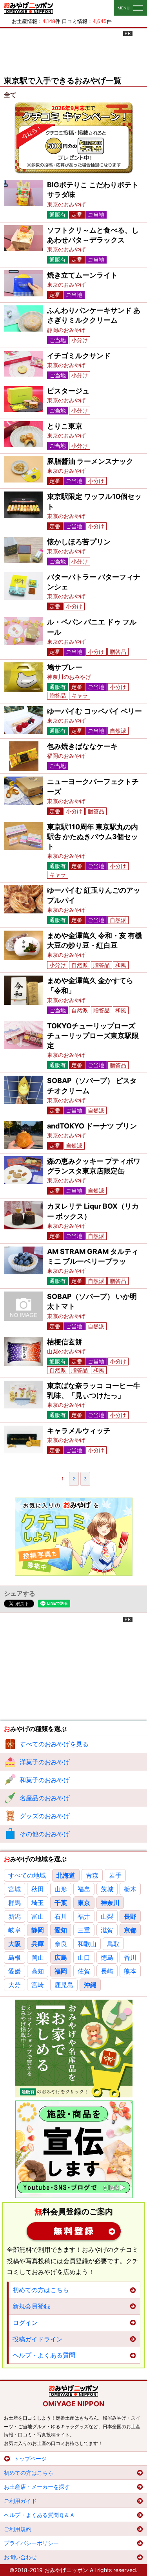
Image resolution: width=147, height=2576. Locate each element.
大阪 (15, 1944)
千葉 (61, 1903)
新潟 (15, 1916)
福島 (84, 1889)
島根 (15, 1957)
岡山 (38, 1957)
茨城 (107, 1889)
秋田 (38, 1889)
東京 (84, 1903)
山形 (61, 1889)
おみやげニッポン (28, 8)
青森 (92, 1875)
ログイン (25, 2323)
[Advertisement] (74, 50)
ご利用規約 (18, 2529)
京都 (130, 1930)
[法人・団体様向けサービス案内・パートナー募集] (74, 2149)
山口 (84, 1957)
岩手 (115, 1875)
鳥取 (113, 1944)
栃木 (130, 1889)
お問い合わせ (20, 2557)
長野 (130, 1916)
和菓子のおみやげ (45, 1780)
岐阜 (15, 1930)
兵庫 (38, 1944)
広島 (61, 1957)
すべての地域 (27, 1875)
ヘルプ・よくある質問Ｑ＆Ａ (39, 2515)
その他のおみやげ (45, 1834)
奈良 (61, 1944)
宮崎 (38, 1985)
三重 (84, 1930)
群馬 (15, 1903)
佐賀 (84, 1971)
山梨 (107, 1916)
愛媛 (15, 1971)
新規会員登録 (74, 2231)
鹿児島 (64, 1985)
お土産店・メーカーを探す (37, 2487)
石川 (61, 1916)
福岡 (61, 1971)
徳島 (107, 1957)
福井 (84, 1916)
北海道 (66, 1875)
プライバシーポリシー (31, 2543)
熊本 (130, 1971)
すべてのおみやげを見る (54, 1744)
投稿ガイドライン (38, 2339)
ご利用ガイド (20, 2501)
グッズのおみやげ (45, 1816)
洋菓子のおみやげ (45, 1762)
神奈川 (110, 1903)
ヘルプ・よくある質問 (44, 2355)
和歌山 (87, 1944)
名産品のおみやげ (45, 1798)
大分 (15, 1985)
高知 (38, 1971)
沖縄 (90, 1985)
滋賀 (107, 1930)
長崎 (107, 1971)
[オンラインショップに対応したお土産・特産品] (74, 2049)
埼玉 (38, 1903)
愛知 (61, 1930)
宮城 (15, 1889)
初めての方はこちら (41, 2290)
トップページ (30, 2459)
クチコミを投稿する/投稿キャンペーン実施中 (74, 138)
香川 (130, 1957)
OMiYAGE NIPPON (73, 2404)
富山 (38, 1916)
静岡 (38, 1930)
